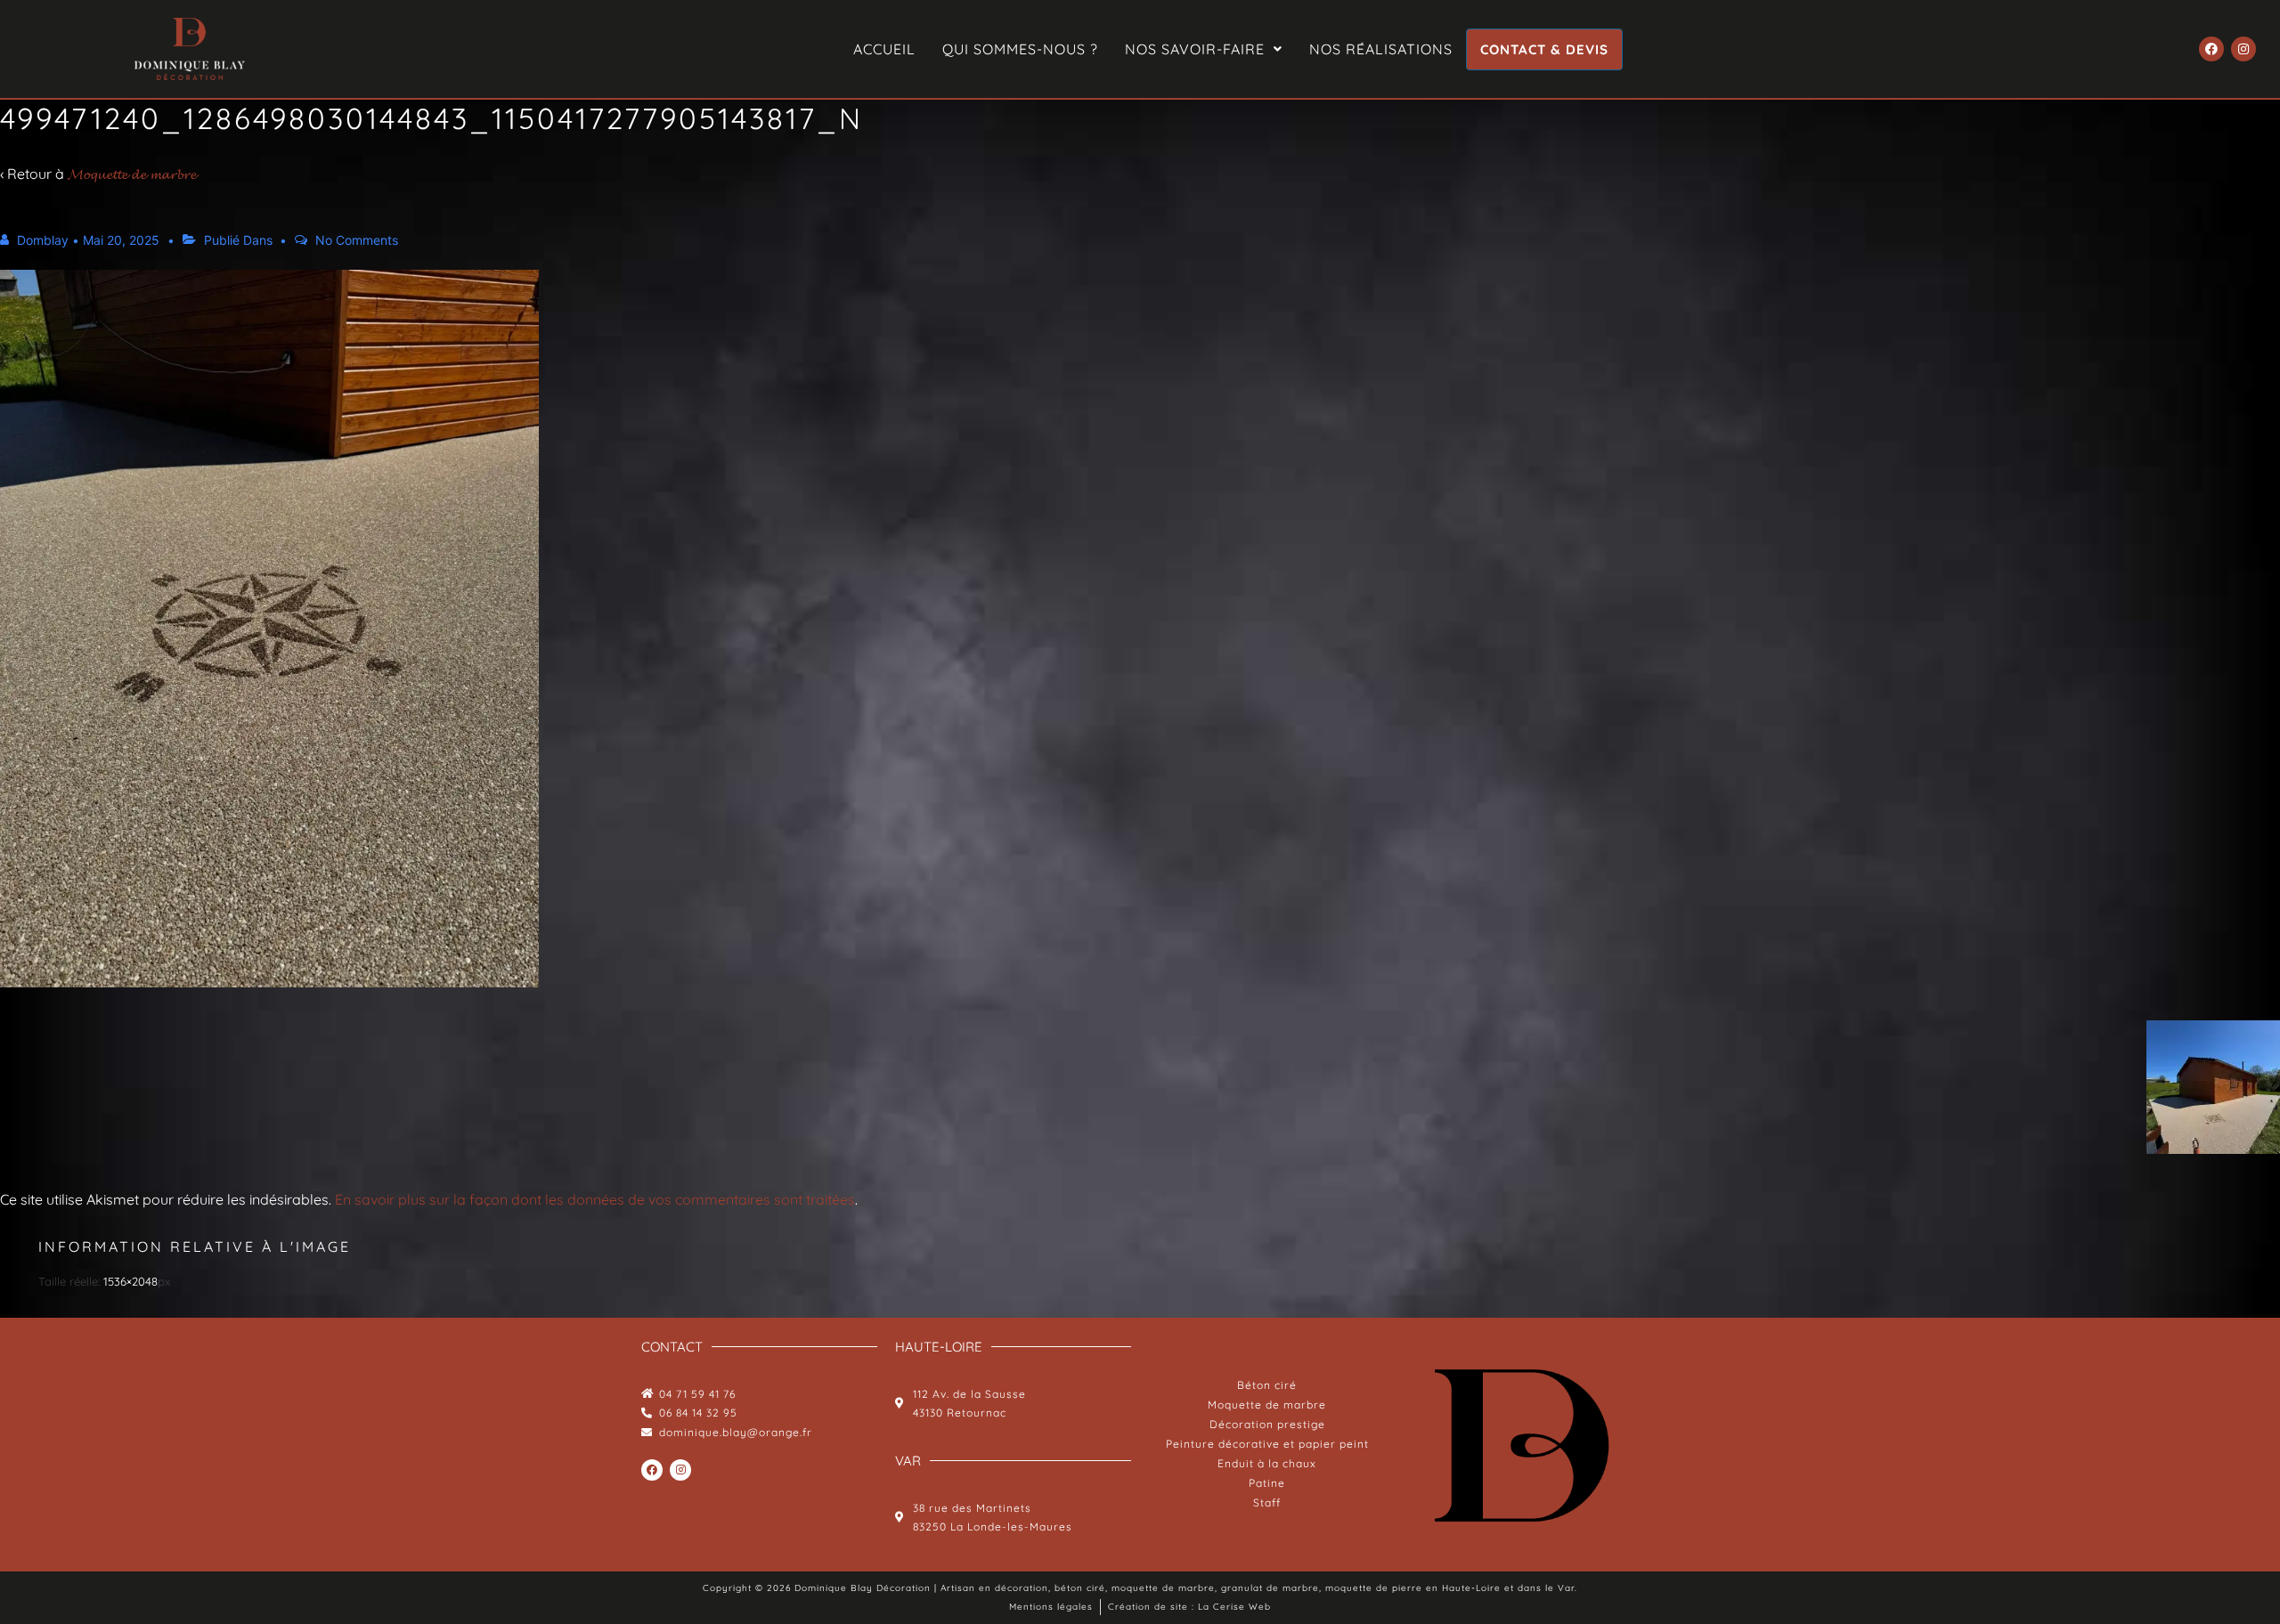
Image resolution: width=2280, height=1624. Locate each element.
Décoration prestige (1267, 1424)
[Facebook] (2211, 49)
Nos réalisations (1381, 49)
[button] (1204, 49)
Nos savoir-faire (1195, 49)
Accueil (884, 49)
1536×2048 (130, 1281)
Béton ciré (1267, 1385)
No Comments (357, 240)
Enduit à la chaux (1267, 1463)
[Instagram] (2243, 49)
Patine (1267, 1483)
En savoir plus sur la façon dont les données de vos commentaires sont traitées (595, 1199)
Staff (1267, 1502)
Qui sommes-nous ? (1020, 49)
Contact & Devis (1544, 49)
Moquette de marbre (1267, 1405)
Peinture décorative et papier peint (1267, 1444)
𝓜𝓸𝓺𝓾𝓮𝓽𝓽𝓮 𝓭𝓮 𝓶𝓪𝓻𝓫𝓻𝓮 (132, 174)
